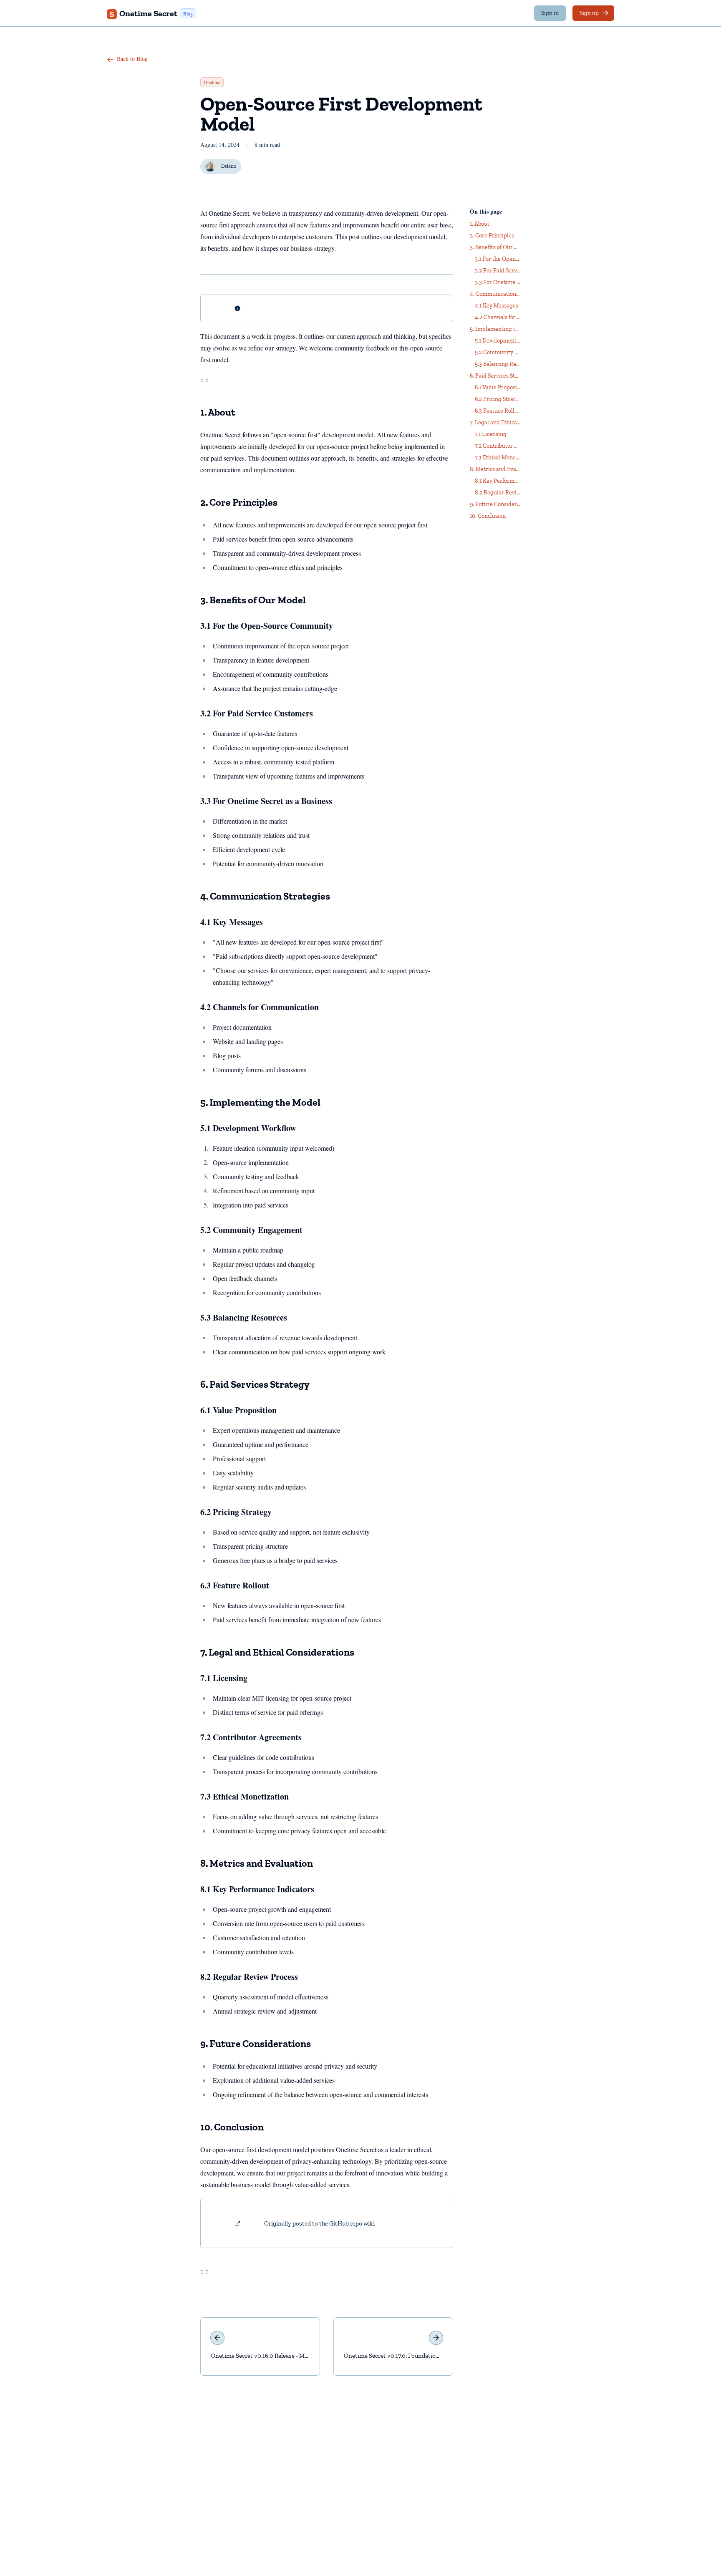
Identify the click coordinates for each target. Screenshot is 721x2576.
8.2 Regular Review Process (249, 1977)
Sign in (550, 13)
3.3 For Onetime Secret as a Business (266, 801)
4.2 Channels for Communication (260, 1007)
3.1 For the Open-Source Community (267, 626)
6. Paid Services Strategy (255, 1384)
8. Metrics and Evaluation (257, 1863)
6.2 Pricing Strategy (236, 1512)
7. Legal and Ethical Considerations (277, 1652)
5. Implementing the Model (260, 1102)
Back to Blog (131, 59)
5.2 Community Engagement (251, 1230)
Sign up (589, 13)
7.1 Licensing (224, 1678)
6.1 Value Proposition (238, 1410)
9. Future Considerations (256, 2043)
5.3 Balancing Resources (244, 1317)
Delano (229, 166)
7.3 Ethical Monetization (245, 1796)
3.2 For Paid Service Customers (257, 713)
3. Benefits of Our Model (253, 600)
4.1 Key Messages (232, 922)
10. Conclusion (232, 2127)
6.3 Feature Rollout (235, 1585)
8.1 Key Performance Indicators (257, 1889)
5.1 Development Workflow (248, 1128)
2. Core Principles (239, 502)
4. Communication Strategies (265, 896)
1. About (218, 412)
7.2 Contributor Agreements (251, 1737)
